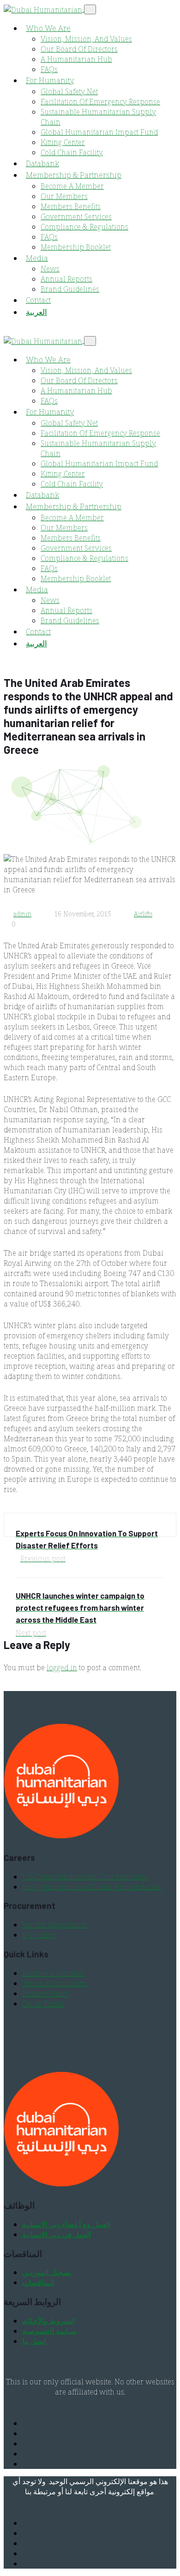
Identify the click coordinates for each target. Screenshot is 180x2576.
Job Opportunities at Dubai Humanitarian (92, 1887)
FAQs (49, 69)
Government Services (76, 217)
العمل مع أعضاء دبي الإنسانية (66, 2224)
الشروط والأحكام (48, 2321)
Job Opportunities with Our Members (85, 1877)
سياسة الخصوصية (49, 2331)
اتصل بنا (34, 2341)
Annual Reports (66, 279)
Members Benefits (71, 206)
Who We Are (48, 28)
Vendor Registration (55, 1925)
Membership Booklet (76, 247)
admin (22, 914)
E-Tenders (39, 1935)
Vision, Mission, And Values (86, 39)
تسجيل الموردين (47, 2272)
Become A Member (72, 186)
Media (37, 258)
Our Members (64, 196)
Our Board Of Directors (79, 49)
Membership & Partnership (74, 175)
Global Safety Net (69, 91)
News (50, 269)
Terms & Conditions (55, 1983)
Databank (42, 163)
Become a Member (54, 1973)
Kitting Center (63, 142)
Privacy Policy (46, 1993)
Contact (38, 300)
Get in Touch (43, 2004)
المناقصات (38, 2282)
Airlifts (143, 914)
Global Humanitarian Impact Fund (99, 132)
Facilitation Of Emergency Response (100, 102)
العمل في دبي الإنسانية (57, 2234)
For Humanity (50, 80)
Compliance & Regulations (84, 227)
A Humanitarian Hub (76, 59)
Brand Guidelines (70, 289)
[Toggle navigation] (90, 9)
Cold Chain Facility (72, 152)
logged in (62, 1667)
